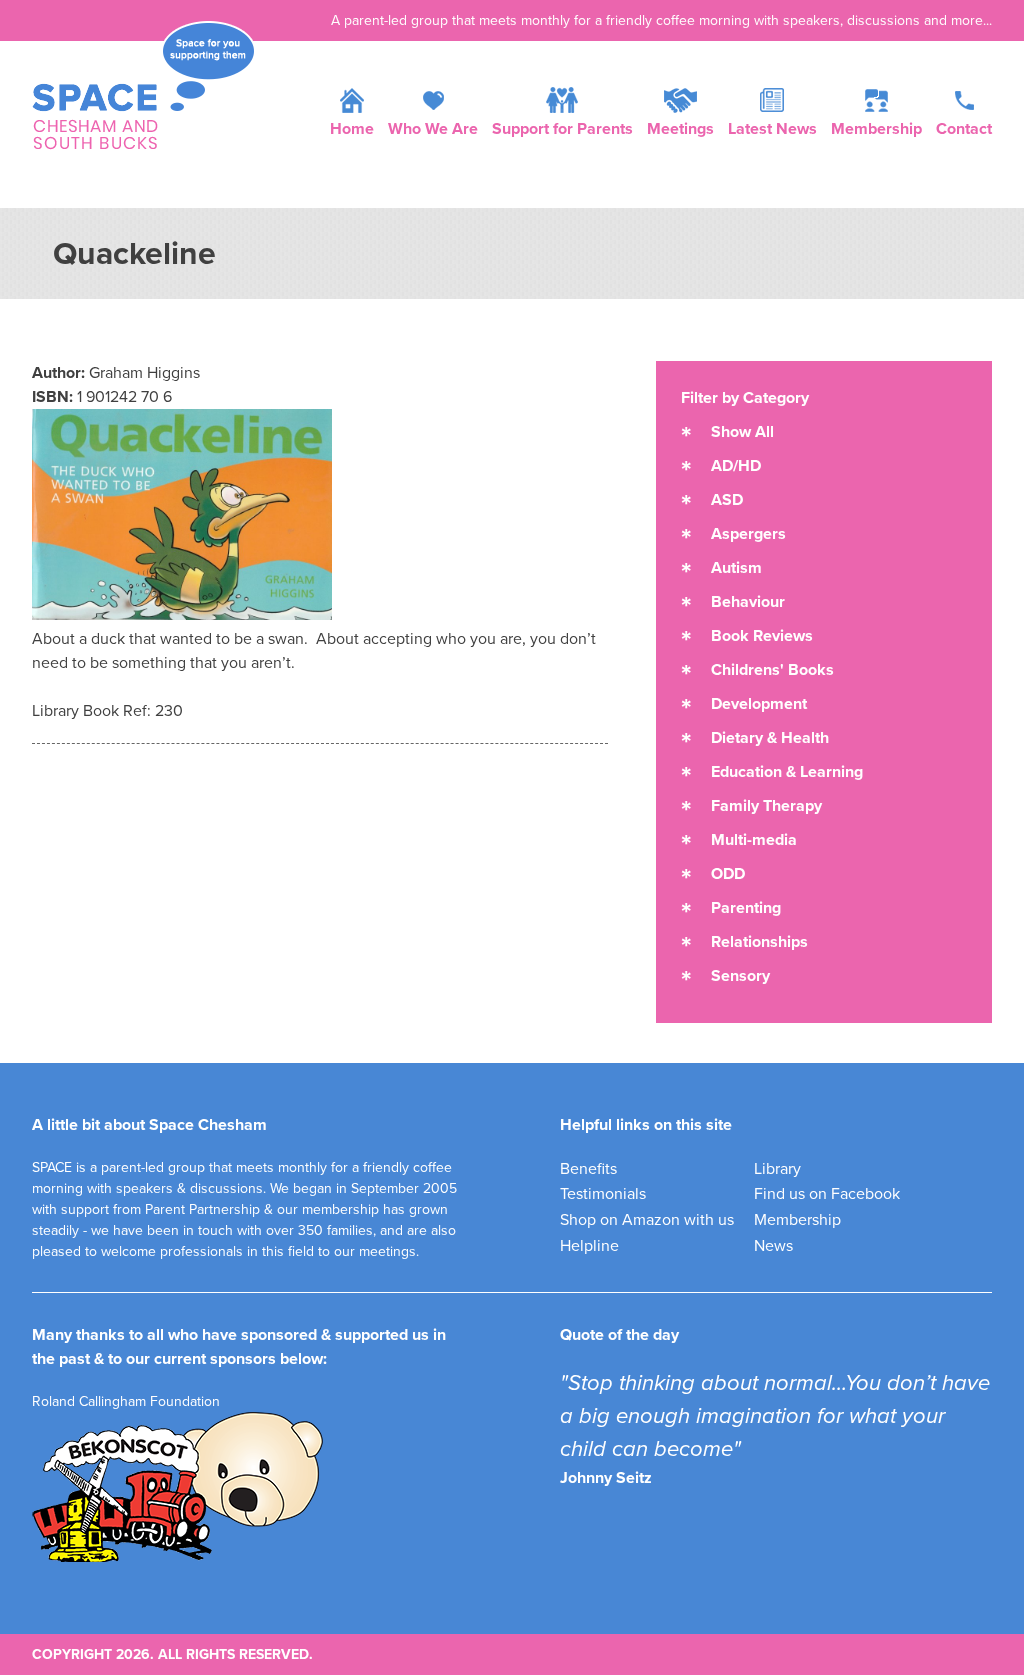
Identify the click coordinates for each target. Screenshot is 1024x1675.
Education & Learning (787, 772)
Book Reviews (762, 636)
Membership (876, 129)
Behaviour (748, 602)
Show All (742, 432)
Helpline (589, 1246)
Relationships (759, 942)
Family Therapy (766, 806)
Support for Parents (562, 129)
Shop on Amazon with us (647, 1220)
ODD (728, 874)
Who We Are (433, 129)
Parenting (746, 908)
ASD (727, 500)
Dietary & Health (770, 738)
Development (759, 704)
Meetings (680, 129)
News (773, 1246)
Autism (736, 568)
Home (352, 129)
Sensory (740, 976)
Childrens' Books (772, 670)
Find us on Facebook (827, 1194)
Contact (964, 129)
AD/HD (736, 466)
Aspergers (748, 534)
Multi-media (754, 840)
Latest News (772, 129)
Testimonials (603, 1194)
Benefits (588, 1169)
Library (777, 1169)
